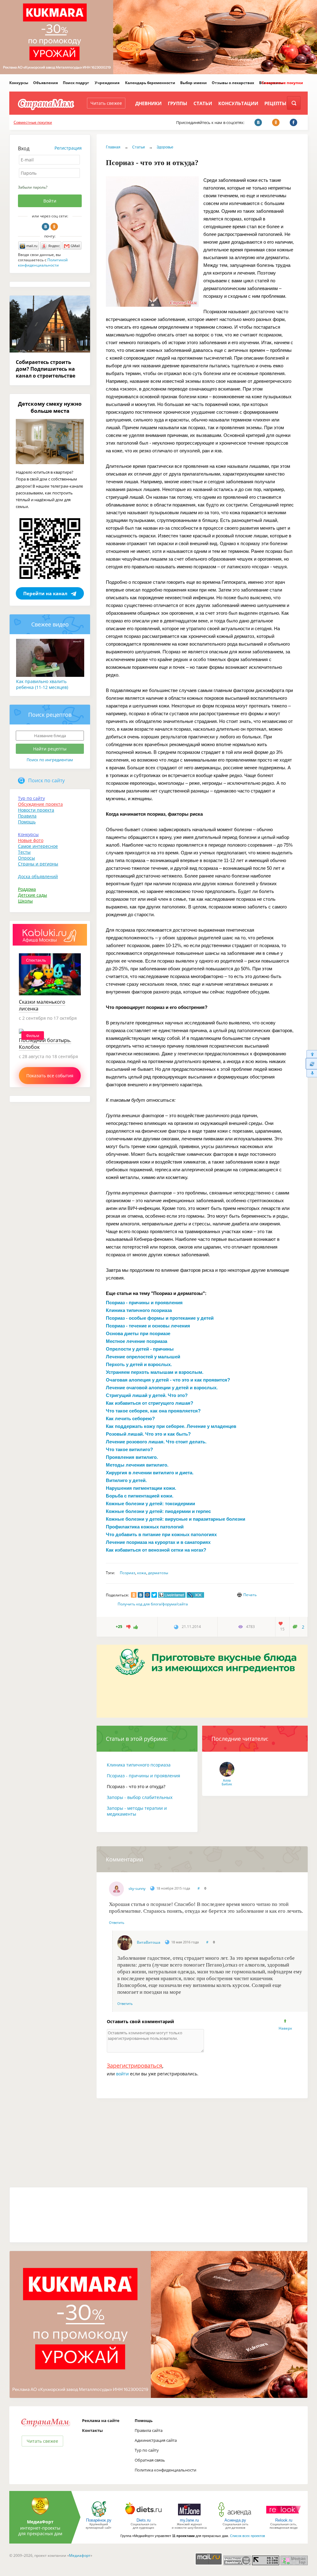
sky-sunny (137, 1888)
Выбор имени (193, 83)
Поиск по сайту (46, 780)
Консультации (238, 103)
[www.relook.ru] (284, 2516)
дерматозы (158, 1573)
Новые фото (31, 840)
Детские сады (33, 895)
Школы (25, 901)
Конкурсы (19, 83)
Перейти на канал (45, 593)
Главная (113, 147)
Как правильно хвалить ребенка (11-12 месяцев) (42, 684)
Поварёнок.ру (99, 2520)
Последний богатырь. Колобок (45, 1044)
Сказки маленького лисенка (42, 1005)
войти (122, 2074)
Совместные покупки (282, 83)
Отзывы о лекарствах (233, 83)
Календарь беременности (150, 83)
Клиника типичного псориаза (139, 1765)
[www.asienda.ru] (235, 2516)
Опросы (26, 858)
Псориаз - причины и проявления (143, 1776)
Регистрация (68, 148)
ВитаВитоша (149, 1942)
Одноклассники (54, 227)
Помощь (27, 822)
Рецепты (275, 103)
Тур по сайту (31, 798)
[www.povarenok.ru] (99, 2516)
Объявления (46, 83)
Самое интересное (38, 846)
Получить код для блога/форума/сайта (153, 1604)
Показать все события (50, 1076)
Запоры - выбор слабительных (140, 1797)
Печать (250, 1595)
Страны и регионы (38, 864)
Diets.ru (143, 2520)
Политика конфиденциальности (165, 2470)
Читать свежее (106, 103)
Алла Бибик (227, 1782)
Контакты (92, 2430)
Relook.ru (284, 2520)
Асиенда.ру (235, 2520)
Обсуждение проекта (40, 804)
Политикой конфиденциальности (43, 263)
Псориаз (128, 1573)
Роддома (27, 889)
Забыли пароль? (33, 187)
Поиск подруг (76, 83)
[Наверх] (311, 1054)
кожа (142, 1573)
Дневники (148, 103)
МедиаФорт (40, 2522)
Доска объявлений (38, 876)
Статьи (203, 103)
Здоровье (165, 147)
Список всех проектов (248, 2536)
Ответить (117, 1922)
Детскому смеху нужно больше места (50, 407)
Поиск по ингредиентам (50, 760)
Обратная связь (150, 2460)
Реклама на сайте (101, 2420)
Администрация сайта (156, 2440)
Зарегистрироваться (135, 2065)
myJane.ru (189, 2520)
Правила (27, 816)
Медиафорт (80, 2555)
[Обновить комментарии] (311, 1064)
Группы (178, 103)
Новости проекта (36, 810)
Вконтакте (46, 227)
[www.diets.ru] (143, 2516)
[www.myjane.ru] (189, 2516)
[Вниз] (311, 1073)
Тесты (24, 852)
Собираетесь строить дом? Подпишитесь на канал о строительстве (46, 369)
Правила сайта (149, 2430)
